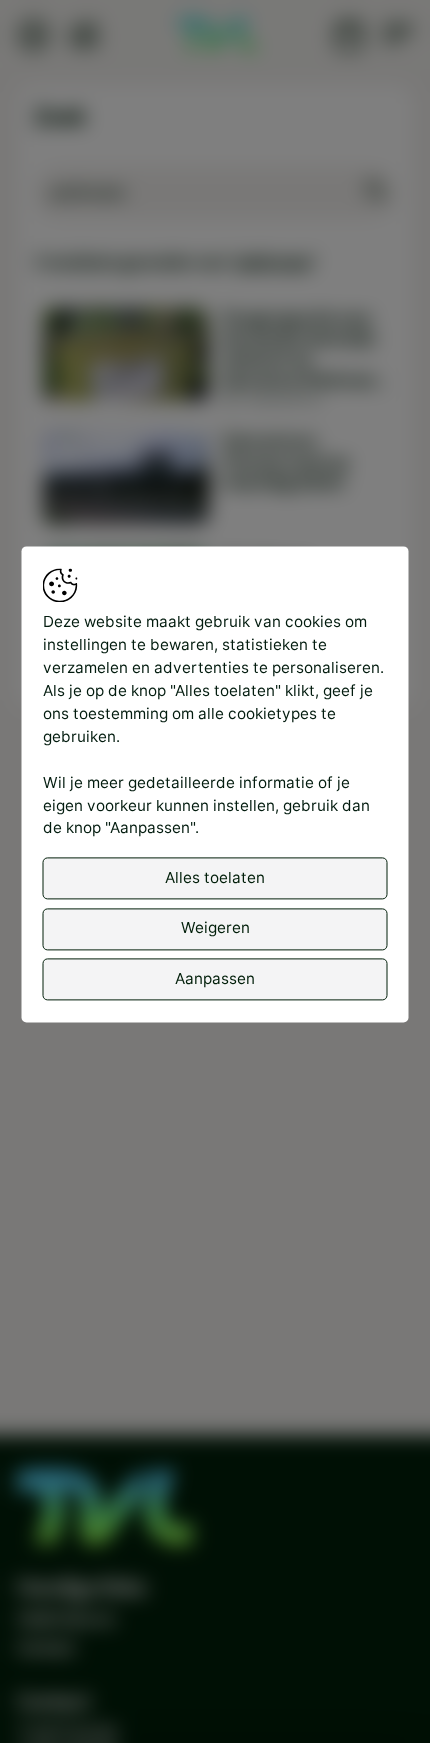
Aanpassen (215, 978)
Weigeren (215, 928)
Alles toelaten (215, 877)
